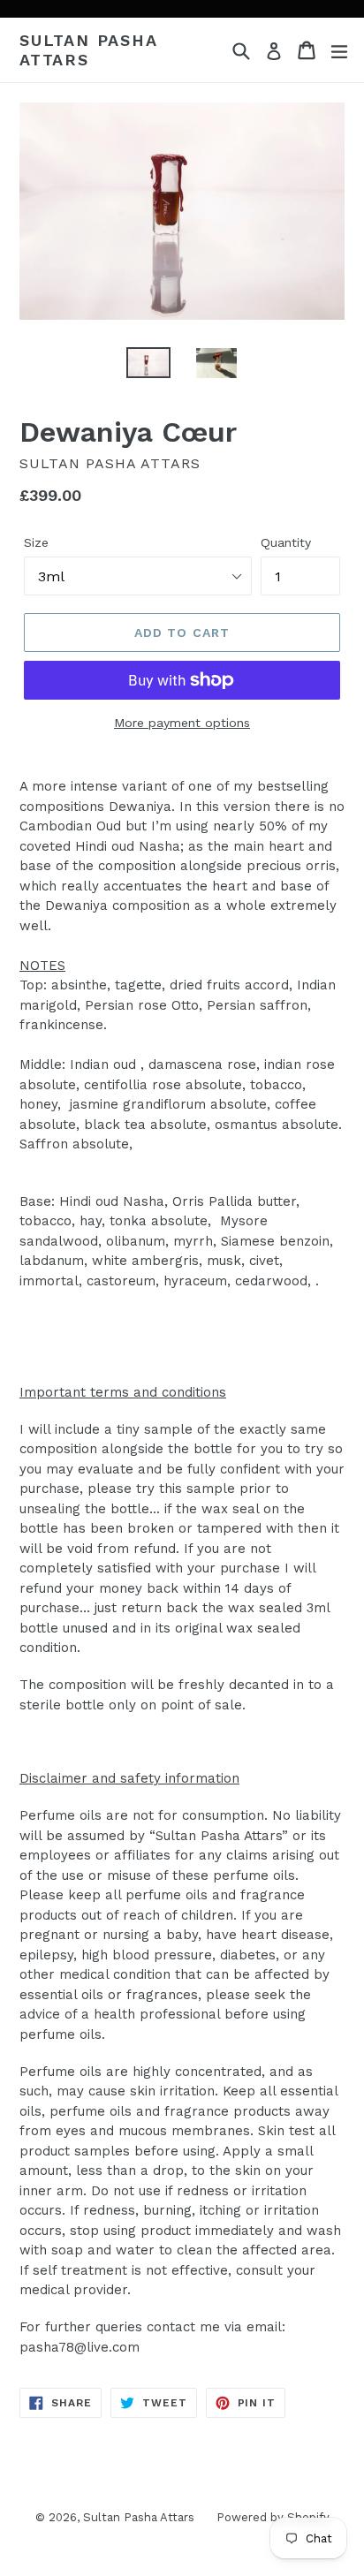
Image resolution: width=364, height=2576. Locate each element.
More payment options (182, 723)
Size (36, 542)
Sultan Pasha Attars (88, 50)
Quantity (286, 542)
